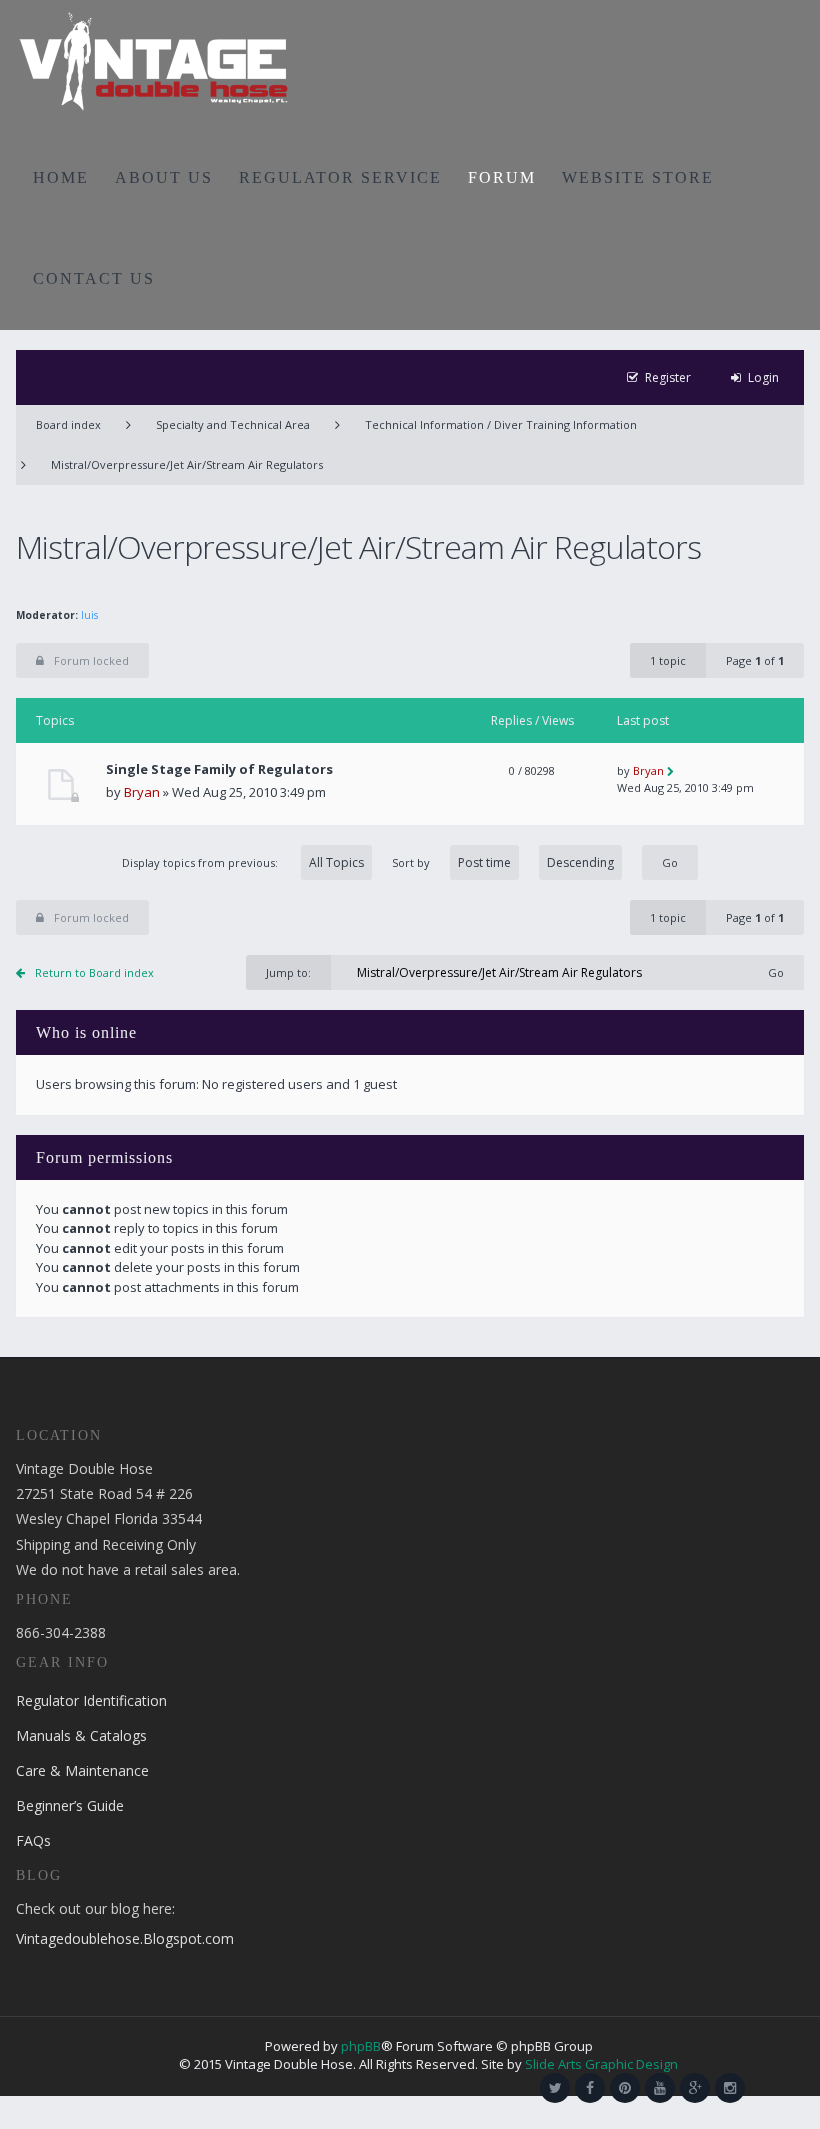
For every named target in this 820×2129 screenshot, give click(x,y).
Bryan (142, 792)
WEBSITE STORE (638, 177)
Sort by (411, 862)
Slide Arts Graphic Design (601, 2064)
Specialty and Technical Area (233, 424)
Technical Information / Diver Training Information (501, 424)
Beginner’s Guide (70, 1805)
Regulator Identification (91, 1700)
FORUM (502, 177)
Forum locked (91, 660)
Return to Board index (94, 972)
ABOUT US (164, 177)
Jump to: (288, 972)
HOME (61, 177)
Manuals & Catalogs (81, 1735)
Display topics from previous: (201, 862)
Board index (68, 424)
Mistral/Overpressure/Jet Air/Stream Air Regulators (187, 464)
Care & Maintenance (82, 1770)
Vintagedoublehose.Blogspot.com (125, 1938)
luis (89, 615)
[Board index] (153, 60)
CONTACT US (94, 278)
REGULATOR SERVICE (340, 177)
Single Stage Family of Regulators (219, 769)
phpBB (361, 2046)
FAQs (33, 1840)
